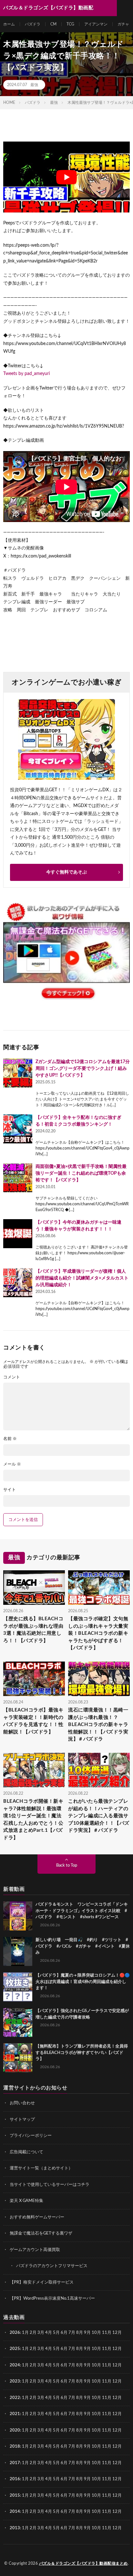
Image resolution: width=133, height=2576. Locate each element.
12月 (117, 2349)
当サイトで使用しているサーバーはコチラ (50, 2185)
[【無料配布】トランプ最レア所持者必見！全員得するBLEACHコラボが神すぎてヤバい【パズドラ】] (18, 2058)
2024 (15, 2365)
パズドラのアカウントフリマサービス (52, 2266)
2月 (33, 2333)
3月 (41, 2333)
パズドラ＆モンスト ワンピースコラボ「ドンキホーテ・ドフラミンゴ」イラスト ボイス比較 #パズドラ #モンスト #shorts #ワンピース (82, 1911)
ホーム (9, 24)
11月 (107, 2349)
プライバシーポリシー (31, 2136)
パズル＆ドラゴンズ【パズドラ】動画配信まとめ (83, 2563)
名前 (10, 1439)
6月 (64, 2333)
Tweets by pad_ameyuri (26, 374)
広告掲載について (26, 2152)
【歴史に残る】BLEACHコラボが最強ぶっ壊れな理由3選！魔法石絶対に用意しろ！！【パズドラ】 (33, 1630)
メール (12, 1464)
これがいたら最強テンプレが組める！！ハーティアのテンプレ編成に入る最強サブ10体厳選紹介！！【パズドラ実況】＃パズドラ (99, 1816)
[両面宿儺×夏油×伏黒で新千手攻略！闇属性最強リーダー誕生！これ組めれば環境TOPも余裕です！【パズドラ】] (18, 1178)
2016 (15, 2479)
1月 (25, 2333)
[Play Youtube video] (66, 177)
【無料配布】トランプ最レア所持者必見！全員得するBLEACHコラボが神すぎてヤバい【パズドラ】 (82, 2053)
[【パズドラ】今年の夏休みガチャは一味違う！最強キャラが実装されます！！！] (18, 1234)
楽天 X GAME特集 (26, 2201)
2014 (15, 2512)
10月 (96, 2349)
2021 (15, 2414)
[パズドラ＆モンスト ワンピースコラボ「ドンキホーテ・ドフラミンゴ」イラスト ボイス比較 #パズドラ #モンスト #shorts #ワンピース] (18, 1916)
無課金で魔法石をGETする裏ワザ (41, 2233)
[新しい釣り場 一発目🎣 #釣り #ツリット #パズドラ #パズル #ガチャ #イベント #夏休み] (18, 1951)
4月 (49, 2333)
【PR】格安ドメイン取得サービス (42, 2282)
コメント (12, 1377)
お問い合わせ (22, 2103)
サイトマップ (22, 2120)
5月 (56, 2333)
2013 (15, 2528)
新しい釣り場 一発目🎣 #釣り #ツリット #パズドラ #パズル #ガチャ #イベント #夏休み (83, 1946)
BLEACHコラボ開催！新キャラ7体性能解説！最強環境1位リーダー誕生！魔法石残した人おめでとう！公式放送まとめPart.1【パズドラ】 (33, 1820)
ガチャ (123, 24)
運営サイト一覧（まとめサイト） (41, 2168)
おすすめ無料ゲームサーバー (37, 2217)
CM (53, 24)
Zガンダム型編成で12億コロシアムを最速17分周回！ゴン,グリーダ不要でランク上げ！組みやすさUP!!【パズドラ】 (83, 1069)
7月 (72, 2333)
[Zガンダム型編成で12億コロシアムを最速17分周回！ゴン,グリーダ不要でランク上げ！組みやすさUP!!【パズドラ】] (18, 1073)
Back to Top (67, 1865)
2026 (15, 2333)
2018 (15, 2447)
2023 (15, 2381)
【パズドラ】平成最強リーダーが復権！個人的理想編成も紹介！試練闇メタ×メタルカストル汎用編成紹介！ (82, 1278)
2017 (15, 2463)
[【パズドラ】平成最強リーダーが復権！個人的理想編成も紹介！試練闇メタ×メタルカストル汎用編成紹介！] (18, 1283)
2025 (15, 2349)
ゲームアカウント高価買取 (35, 2250)
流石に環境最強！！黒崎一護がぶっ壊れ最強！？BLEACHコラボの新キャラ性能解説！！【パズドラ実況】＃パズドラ (98, 1725)
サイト (10, 1490)
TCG (70, 24)
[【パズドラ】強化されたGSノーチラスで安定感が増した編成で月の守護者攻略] (18, 2022)
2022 (15, 2398)
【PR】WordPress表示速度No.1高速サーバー (52, 2299)
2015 (15, 2496)
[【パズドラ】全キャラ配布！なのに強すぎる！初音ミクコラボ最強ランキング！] (18, 1129)
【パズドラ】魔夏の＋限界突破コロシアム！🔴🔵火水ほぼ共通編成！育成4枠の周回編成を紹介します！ (83, 1982)
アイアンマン (96, 24)
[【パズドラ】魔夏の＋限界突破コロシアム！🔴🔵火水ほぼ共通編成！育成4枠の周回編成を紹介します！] (18, 1987)
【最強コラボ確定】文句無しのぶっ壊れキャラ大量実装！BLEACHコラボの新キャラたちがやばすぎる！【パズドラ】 (98, 1633)
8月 (80, 2333)
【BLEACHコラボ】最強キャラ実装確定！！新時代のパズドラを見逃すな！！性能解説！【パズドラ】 (33, 1721)
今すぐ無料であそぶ (66, 872)
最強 (34, 85)
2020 (15, 2430)
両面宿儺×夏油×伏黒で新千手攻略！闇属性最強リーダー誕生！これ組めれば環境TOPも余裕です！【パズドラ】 (81, 1173)
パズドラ (33, 24)
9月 (87, 2349)
